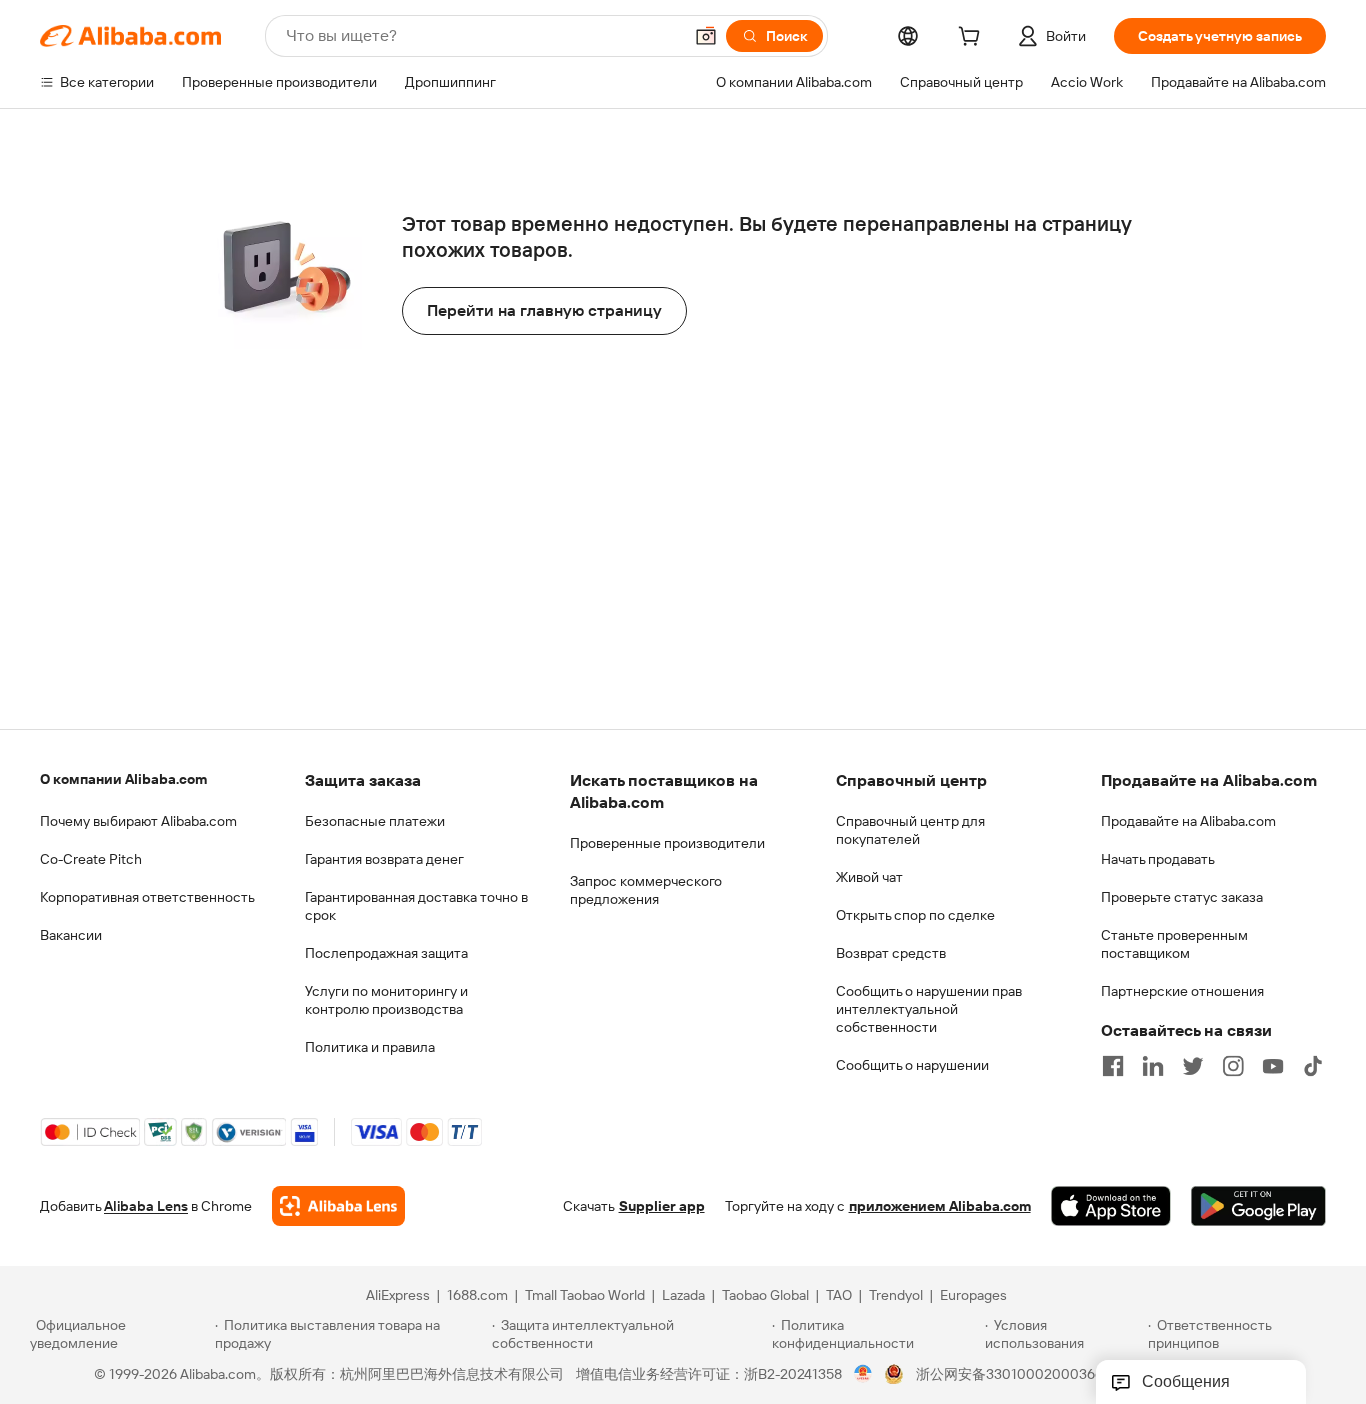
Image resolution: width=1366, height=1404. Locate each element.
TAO (839, 1295)
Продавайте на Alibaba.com (1188, 821)
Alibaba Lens (146, 1206)
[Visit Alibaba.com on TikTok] (1313, 1066)
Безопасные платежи (375, 821)
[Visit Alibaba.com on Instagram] (1233, 1066)
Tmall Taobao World (585, 1295)
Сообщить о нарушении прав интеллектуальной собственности (929, 1009)
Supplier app (662, 1206)
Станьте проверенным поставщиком (1174, 944)
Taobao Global (765, 1295)
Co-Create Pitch (91, 859)
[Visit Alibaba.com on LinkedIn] (1153, 1066)
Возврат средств (891, 953)
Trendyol (896, 1295)
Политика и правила (370, 1047)
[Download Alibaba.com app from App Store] (1111, 1206)
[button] (706, 36)
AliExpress (398, 1295)
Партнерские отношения (1182, 991)
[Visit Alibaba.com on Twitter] (1193, 1066)
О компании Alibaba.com (123, 779)
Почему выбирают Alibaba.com (138, 821)
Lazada (683, 1295)
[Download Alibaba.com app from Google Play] (1258, 1206)
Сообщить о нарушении (912, 1065)
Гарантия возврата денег (384, 859)
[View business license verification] (863, 1374)
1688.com (477, 1295)
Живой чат (869, 877)
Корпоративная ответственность (147, 897)
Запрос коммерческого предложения (646, 890)
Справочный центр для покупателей (910, 830)
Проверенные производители (667, 843)
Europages (973, 1295)
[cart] (973, 39)
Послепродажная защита (386, 953)
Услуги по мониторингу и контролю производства (386, 1000)
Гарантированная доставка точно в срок (416, 906)
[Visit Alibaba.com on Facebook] (1113, 1066)
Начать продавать (1158, 859)
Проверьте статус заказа (1182, 897)
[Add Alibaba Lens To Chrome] (338, 1206)
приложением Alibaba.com (940, 1206)
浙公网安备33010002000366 (1009, 1374)
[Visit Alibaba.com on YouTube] (1273, 1066)
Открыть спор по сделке (915, 915)
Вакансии (71, 935)
